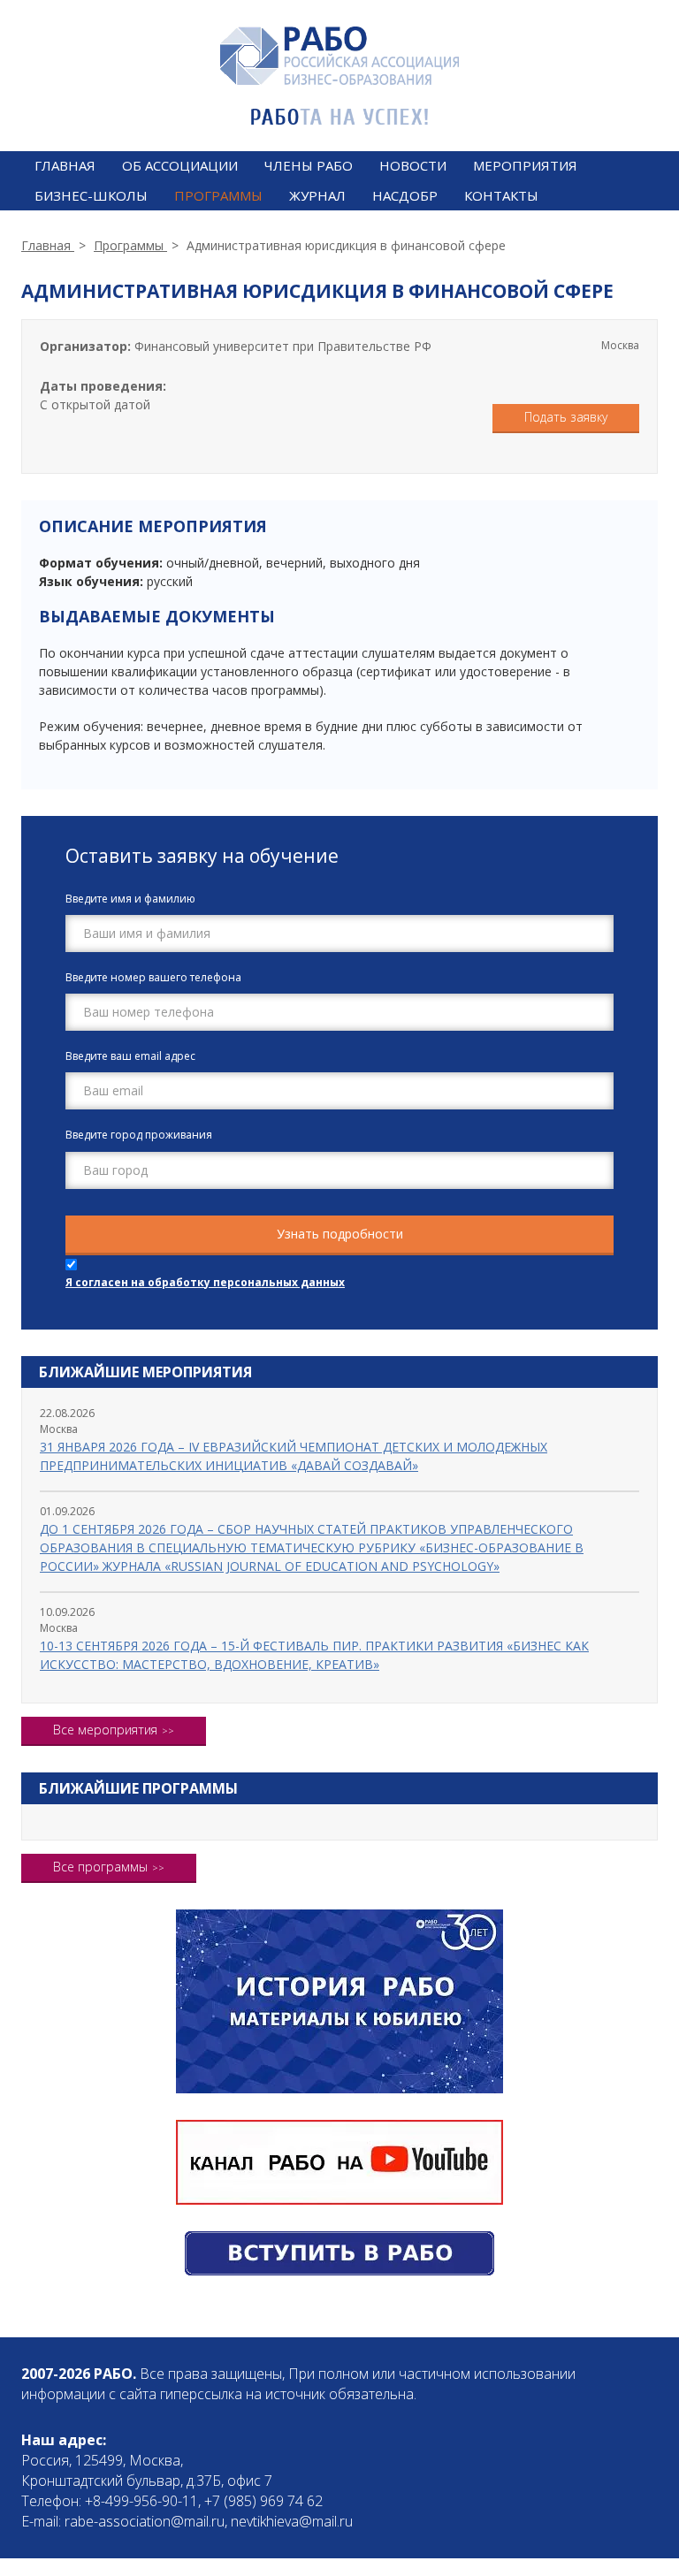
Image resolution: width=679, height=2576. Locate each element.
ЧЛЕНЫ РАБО (309, 165)
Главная (65, 165)
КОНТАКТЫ (501, 195)
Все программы (100, 1867)
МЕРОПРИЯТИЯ (525, 165)
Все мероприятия (105, 1730)
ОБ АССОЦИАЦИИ (180, 165)
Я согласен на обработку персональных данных (205, 1282)
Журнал (317, 195)
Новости (413, 165)
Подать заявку (566, 417)
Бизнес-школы (91, 195)
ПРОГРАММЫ (218, 195)
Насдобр (405, 195)
